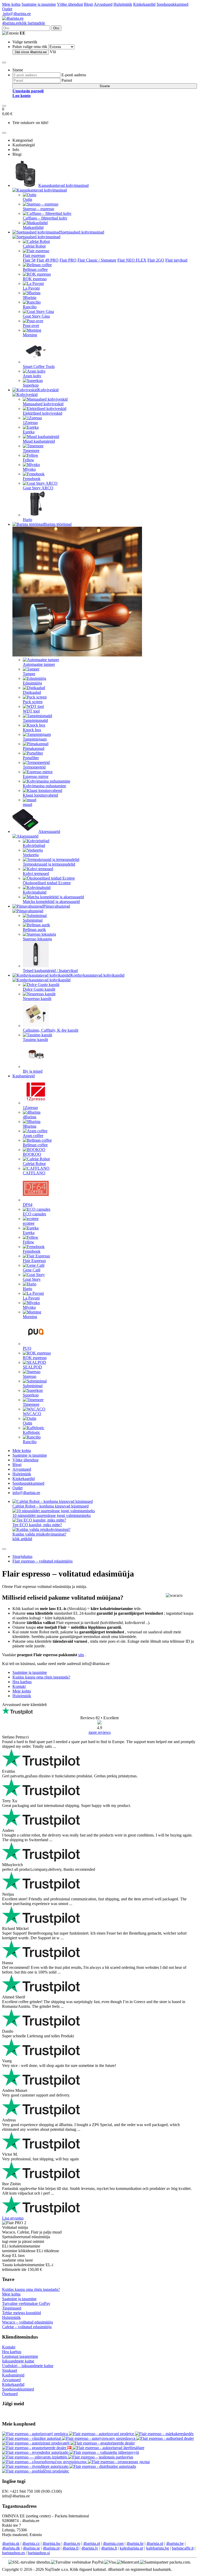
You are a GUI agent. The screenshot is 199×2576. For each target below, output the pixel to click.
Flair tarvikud (176, 260)
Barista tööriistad (58, 524)
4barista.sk (11, 2543)
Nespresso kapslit (37, 999)
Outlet (7, 9)
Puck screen (33, 702)
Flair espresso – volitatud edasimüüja (42, 1561)
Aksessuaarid (49, 831)
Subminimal (33, 920)
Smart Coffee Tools (39, 366)
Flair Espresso (34, 1261)
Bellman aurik (34, 930)
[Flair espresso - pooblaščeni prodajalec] (36, 2471)
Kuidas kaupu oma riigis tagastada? (31, 2289)
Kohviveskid (48, 390)
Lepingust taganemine (20, 2356)
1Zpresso (30, 423)
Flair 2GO (156, 260)
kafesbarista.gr (132, 2548)
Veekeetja (31, 855)
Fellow (29, 460)
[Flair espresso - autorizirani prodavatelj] (36, 2443)
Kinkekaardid (144, 4)
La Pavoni (31, 288)
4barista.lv (90, 2548)
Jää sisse (31, 52)
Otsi (56, 28)
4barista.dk (11, 2548)
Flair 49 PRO (48, 260)
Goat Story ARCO (38, 488)
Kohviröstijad (34, 845)
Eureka (29, 432)
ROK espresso (35, 279)
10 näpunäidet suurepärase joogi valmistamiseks (52, 1515)
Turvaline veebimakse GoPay (26, 2303)
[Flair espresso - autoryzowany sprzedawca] (99, 2438)
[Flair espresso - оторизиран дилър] (119, 2462)
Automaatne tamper (39, 664)
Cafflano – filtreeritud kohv (45, 218)
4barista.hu (51, 2543)
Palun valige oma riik (30, 47)
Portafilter (31, 758)
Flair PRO (68, 260)
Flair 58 (29, 260)
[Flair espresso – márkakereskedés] (164, 2434)
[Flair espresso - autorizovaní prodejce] (102, 2434)
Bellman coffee (35, 269)
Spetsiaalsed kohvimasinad (82, 232)
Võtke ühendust (70, 4)
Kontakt (9, 2347)
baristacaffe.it (183, 2548)
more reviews (100, 1732)
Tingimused (12, 2308)
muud (27, 804)
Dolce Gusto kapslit (39, 989)
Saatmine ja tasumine (39, 4)
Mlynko (29, 469)
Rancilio (30, 307)
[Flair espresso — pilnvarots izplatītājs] (35, 2457)
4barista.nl (155, 2543)
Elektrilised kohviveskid (42, 413)
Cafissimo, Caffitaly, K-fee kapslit (51, 1030)
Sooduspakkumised (172, 4)
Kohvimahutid (35, 892)
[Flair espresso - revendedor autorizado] (36, 2452)
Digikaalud (32, 692)
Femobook (32, 479)
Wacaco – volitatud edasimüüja (27, 2322)
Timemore (31, 451)
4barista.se (31, 2548)
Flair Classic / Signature (97, 260)
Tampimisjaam (35, 739)
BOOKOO (32, 1154)
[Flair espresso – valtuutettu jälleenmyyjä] (104, 2452)
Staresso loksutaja (37, 939)
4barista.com (113, 2543)
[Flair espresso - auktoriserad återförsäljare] (108, 2448)
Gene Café (32, 1270)
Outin (27, 199)
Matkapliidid (33, 227)
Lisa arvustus (13, 2218)
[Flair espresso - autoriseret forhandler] (70, 2448)
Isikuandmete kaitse (18, 2361)
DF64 (28, 1205)
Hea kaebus (12, 2352)
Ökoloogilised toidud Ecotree (47, 883)
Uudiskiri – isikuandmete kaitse (28, 2366)
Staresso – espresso (38, 209)
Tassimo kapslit (35, 1040)
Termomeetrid (34, 767)
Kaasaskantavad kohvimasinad (63, 185)
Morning (30, 335)
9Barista (30, 297)
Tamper (29, 674)
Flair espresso (34, 255)
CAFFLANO (34, 1173)
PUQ (27, 1348)
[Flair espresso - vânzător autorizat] (32, 2438)
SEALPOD (32, 1367)
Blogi (88, 4)
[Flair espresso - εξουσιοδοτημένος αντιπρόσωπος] (45, 2462)
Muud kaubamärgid (39, 441)
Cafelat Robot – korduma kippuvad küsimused (51, 1506)
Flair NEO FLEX (132, 260)
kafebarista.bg (158, 2548)
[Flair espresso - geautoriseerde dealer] (103, 2443)
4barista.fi (70, 2548)
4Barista (30, 1117)
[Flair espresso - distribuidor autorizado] (103, 2466)
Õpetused (10, 2394)
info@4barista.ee (16, 14)
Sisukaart (10, 2370)
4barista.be (175, 2543)
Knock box (32, 730)
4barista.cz (31, 2543)
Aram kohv (32, 376)
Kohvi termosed (36, 873)
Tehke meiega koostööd (22, 2313)
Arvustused (103, 4)
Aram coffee (33, 1136)
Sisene (105, 86)
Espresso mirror (36, 776)
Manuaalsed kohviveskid (43, 404)
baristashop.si (39, 2553)
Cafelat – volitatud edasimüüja (27, 2327)
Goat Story (32, 1279)
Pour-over (31, 326)
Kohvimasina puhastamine (44, 786)
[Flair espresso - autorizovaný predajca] (35, 2434)
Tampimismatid (35, 720)
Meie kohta (11, 4)
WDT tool (31, 711)
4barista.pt (51, 2548)
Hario (27, 520)
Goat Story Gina (36, 316)
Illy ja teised (33, 1071)
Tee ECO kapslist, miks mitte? (37, 1525)
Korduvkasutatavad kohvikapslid (97, 975)
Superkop (31, 385)
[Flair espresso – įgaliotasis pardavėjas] (101, 2457)
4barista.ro (72, 2543)
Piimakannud (34, 748)
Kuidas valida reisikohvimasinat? (39, 1534)
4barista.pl (92, 2543)
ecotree (29, 1223)
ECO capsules (34, 1214)
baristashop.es (13, 2553)
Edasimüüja (32, 683)
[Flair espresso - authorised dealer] (165, 2438)
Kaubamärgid (24, 1076)
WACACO (32, 1414)
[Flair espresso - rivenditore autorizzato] (36, 2466)
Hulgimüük (123, 4)
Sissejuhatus (22, 1556)
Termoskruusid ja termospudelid (49, 864)
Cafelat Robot (34, 246)
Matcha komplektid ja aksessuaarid (51, 902)
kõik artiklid (22, 1539)
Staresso (30, 1376)
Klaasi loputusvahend (40, 795)
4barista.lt (109, 2548)
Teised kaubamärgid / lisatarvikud (50, 971)
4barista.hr (135, 2543)
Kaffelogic (31, 1432)
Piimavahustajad (57, 906)
